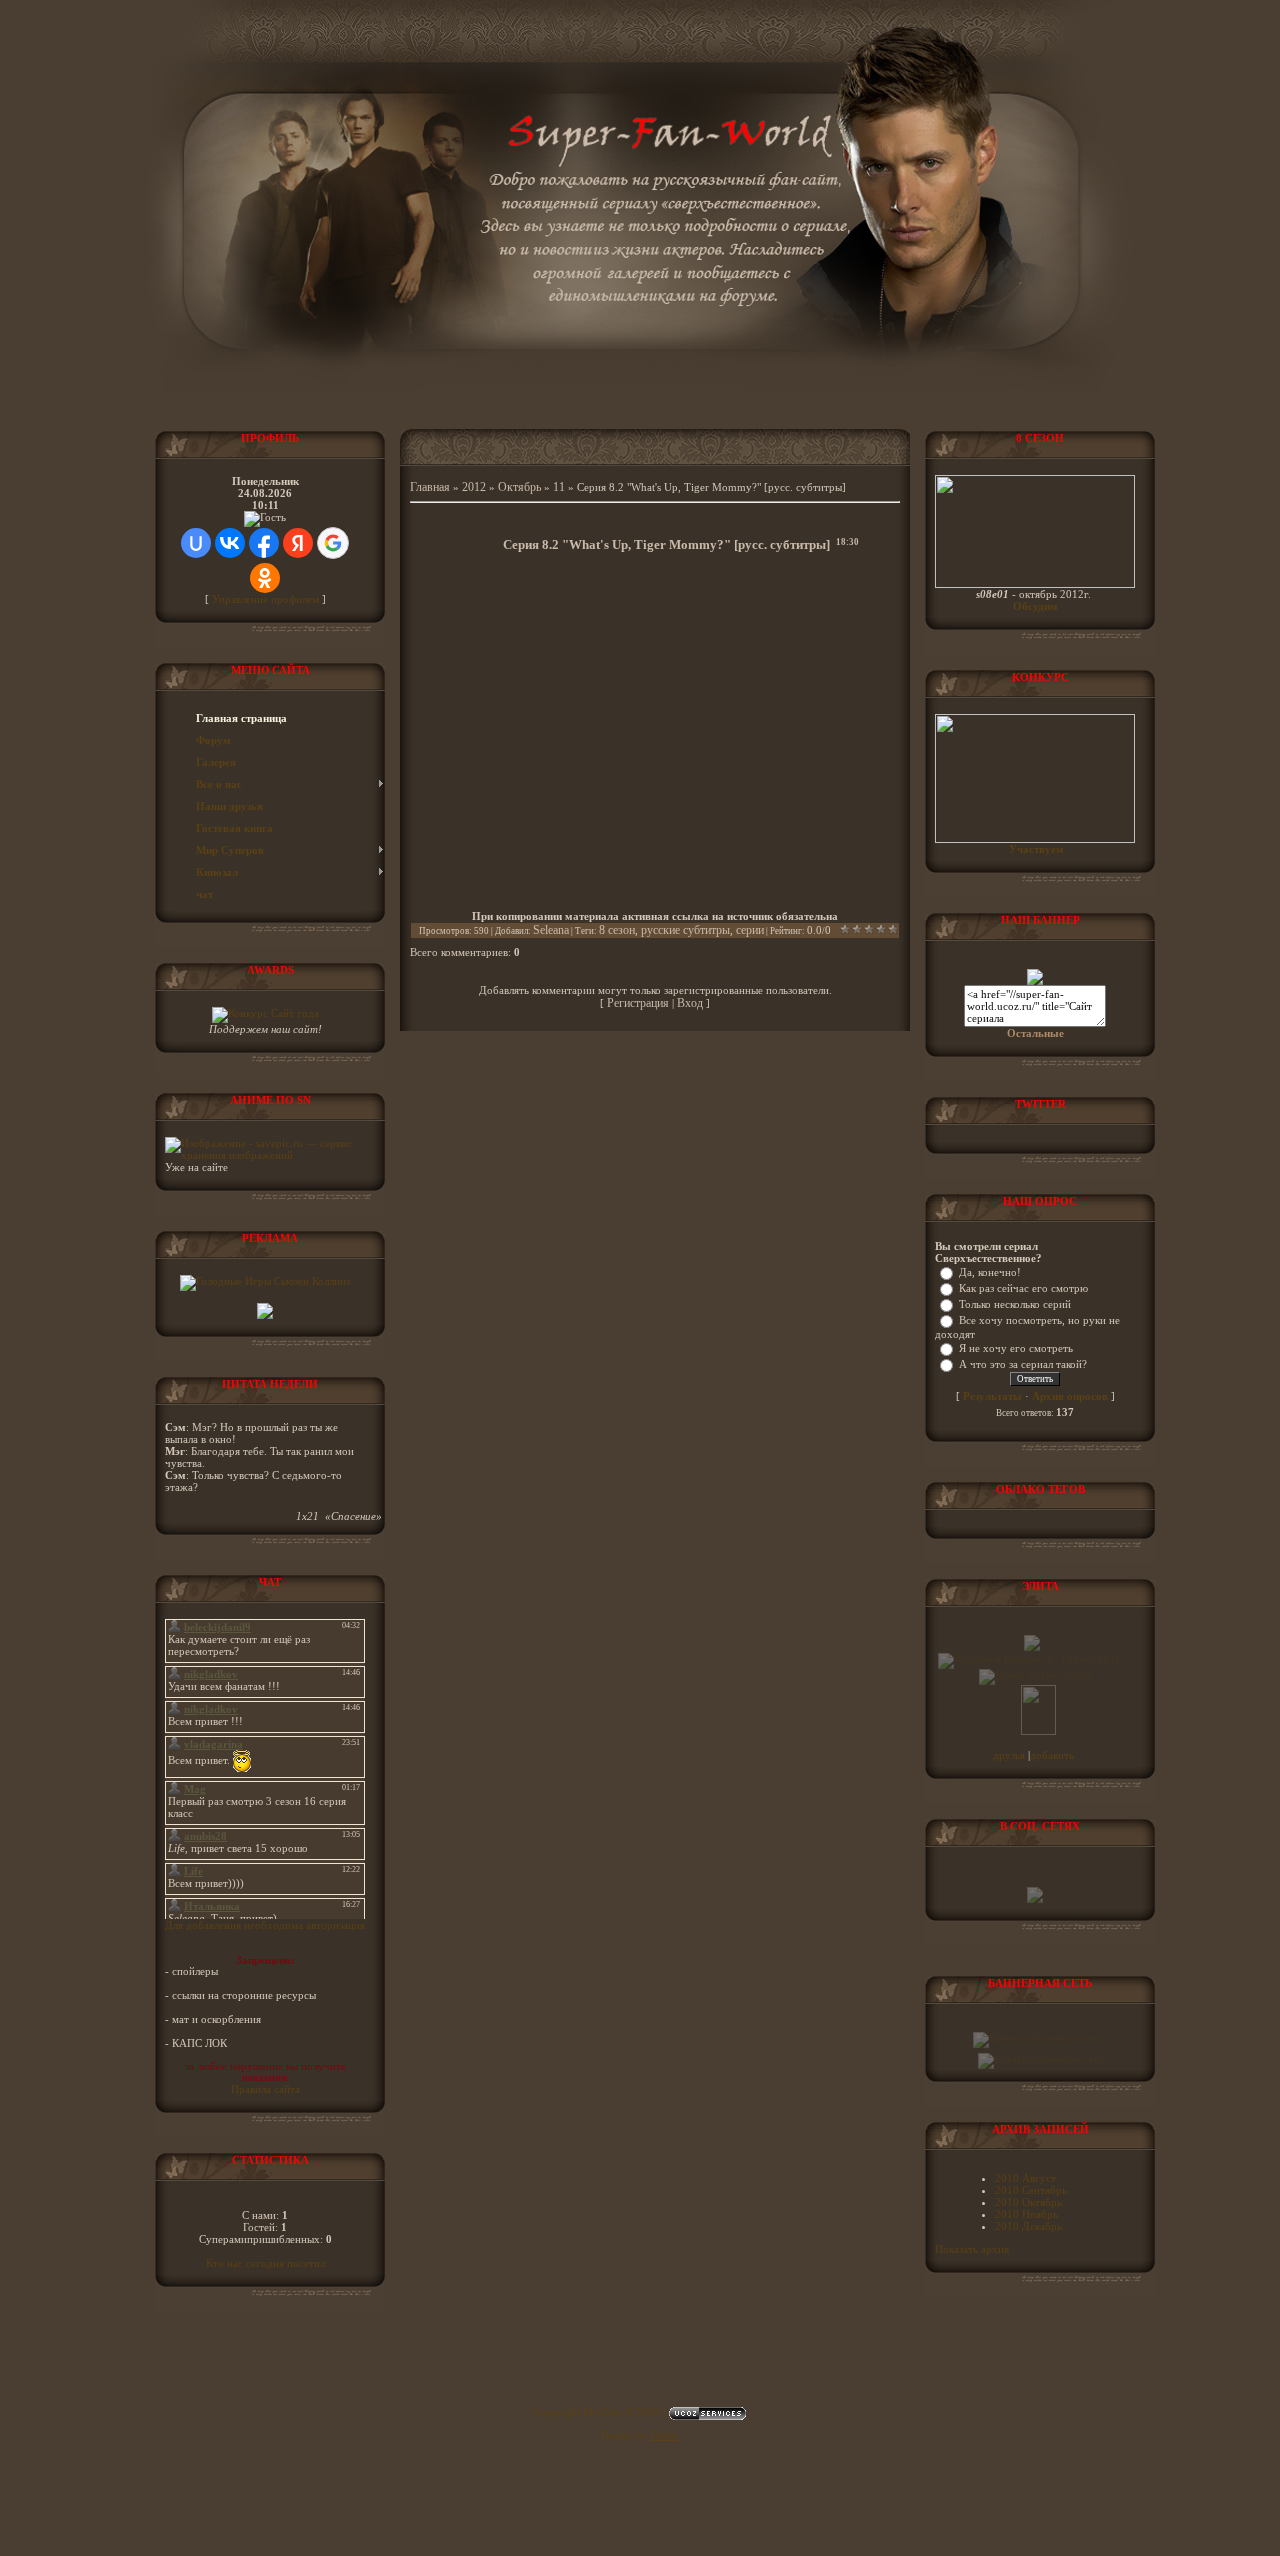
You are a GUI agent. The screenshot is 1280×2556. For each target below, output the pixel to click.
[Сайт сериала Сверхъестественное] (1035, 981)
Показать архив (972, 2249)
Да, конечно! (990, 1272)
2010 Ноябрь (1026, 2214)
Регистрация (638, 1003)
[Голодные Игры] (265, 1281)
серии (750, 930)
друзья (1010, 1755)
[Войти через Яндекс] (298, 543)
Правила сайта (265, 2089)
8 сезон (617, 930)
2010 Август (1025, 2178)
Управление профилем (265, 599)
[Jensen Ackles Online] (1035, 1675)
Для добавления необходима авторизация (265, 1925)
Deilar (665, 2435)
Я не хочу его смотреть (1016, 1348)
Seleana (551, 930)
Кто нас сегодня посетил (265, 2263)
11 (559, 487)
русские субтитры (685, 930)
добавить (1052, 1755)
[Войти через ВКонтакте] (230, 543)
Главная (430, 487)
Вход (690, 1003)
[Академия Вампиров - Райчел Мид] (1029, 1659)
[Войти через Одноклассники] (265, 578)
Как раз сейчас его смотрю (1023, 1288)
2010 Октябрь (1028, 2202)
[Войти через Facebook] (264, 543)
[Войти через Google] (333, 543)
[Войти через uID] (196, 543)
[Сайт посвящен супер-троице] (1032, 1647)
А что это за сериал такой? (1023, 1364)
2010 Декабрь (1028, 2226)
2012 (474, 487)
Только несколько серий (1015, 1304)
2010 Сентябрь (1031, 2190)
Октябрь (519, 487)
